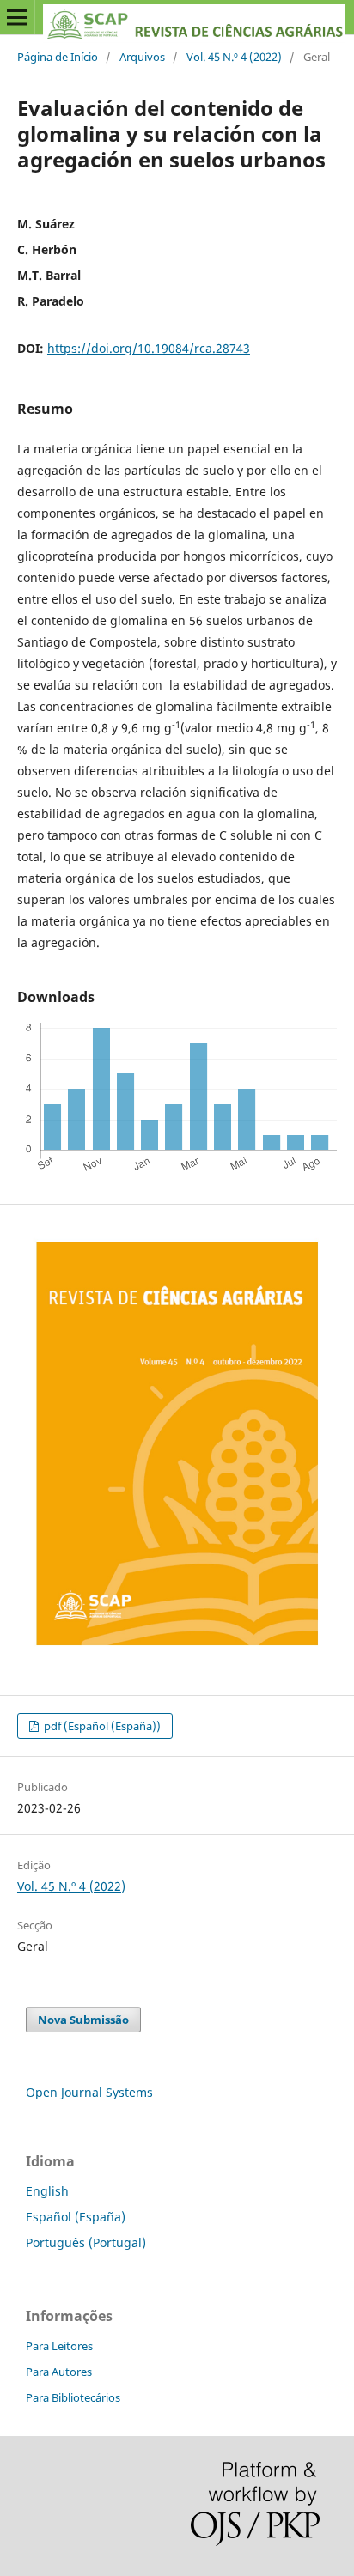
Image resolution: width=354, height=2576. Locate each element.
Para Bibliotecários (73, 2397)
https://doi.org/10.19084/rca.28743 (149, 348)
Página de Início (58, 57)
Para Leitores (59, 2346)
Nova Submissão (83, 2020)
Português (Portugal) (86, 2242)
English (47, 2191)
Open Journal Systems (89, 2092)
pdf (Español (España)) (101, 1726)
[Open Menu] (17, 17)
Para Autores (59, 2372)
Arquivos (142, 57)
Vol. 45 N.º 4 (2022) (234, 57)
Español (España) (76, 2217)
